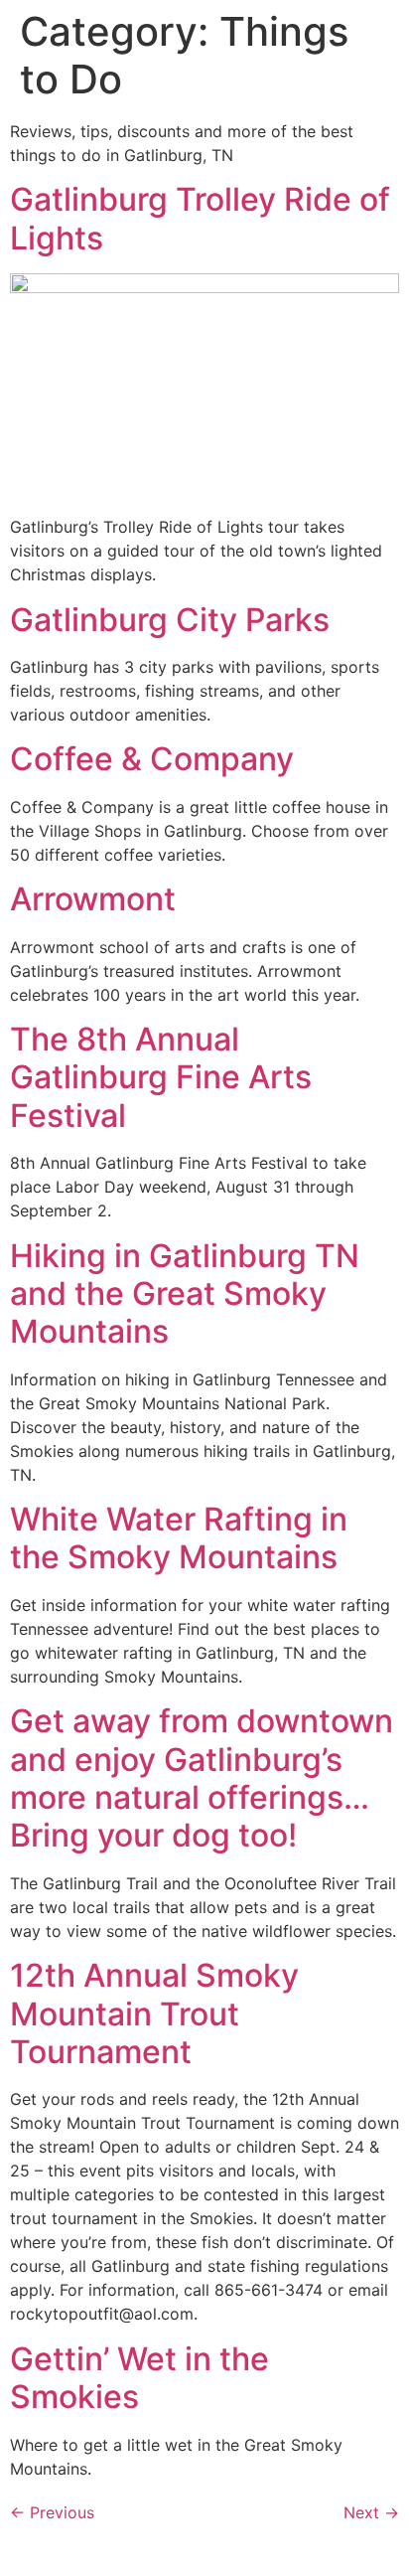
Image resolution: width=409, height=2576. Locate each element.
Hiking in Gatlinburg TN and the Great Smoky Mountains (185, 1294)
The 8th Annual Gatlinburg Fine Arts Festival (161, 1077)
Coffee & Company (152, 759)
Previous (52, 2512)
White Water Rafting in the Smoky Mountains (179, 1538)
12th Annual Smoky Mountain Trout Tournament (154, 2013)
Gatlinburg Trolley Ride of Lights (200, 218)
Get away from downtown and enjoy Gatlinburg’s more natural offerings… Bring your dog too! (202, 1778)
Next (371, 2512)
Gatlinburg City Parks (170, 620)
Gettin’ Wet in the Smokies (139, 2378)
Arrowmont (93, 899)
